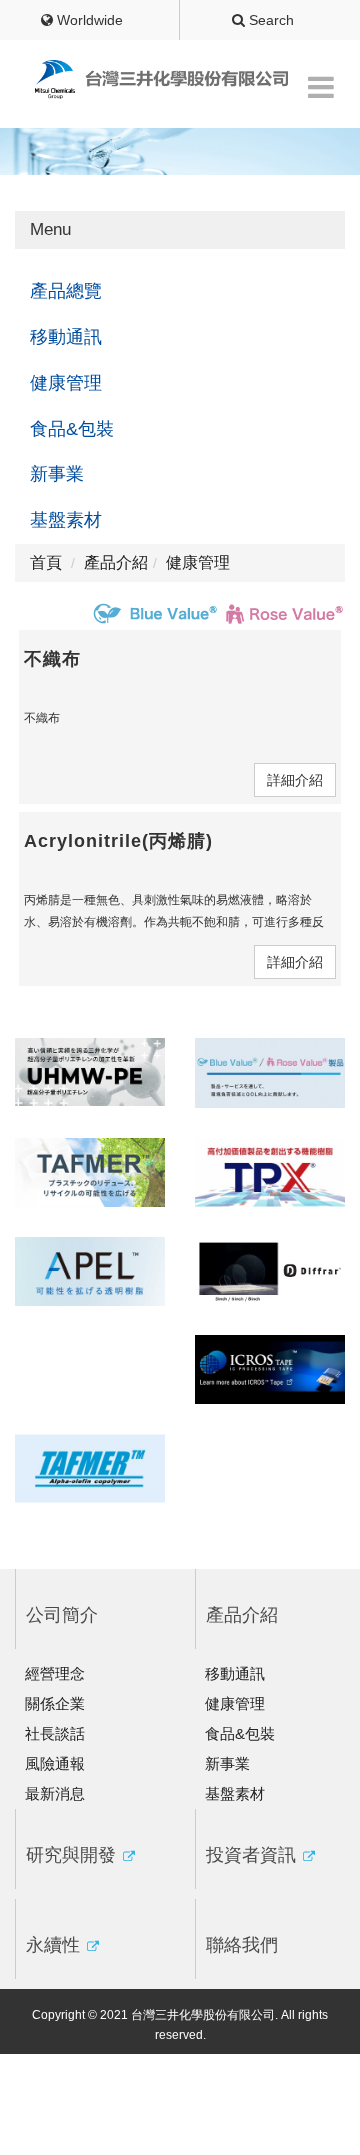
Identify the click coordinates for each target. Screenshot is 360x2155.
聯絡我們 (242, 1945)
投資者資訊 (253, 1855)
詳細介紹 (295, 780)
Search (269, 20)
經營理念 (55, 1673)
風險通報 (55, 1763)
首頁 (46, 562)
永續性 (55, 1945)
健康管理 (66, 383)
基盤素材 (66, 520)
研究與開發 (73, 1855)
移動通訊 (66, 337)
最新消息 (55, 1793)
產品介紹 (242, 1615)
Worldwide (88, 20)
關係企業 (55, 1703)
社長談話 (55, 1733)
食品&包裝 (72, 429)
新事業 (57, 474)
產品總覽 (66, 291)
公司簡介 (62, 1615)
